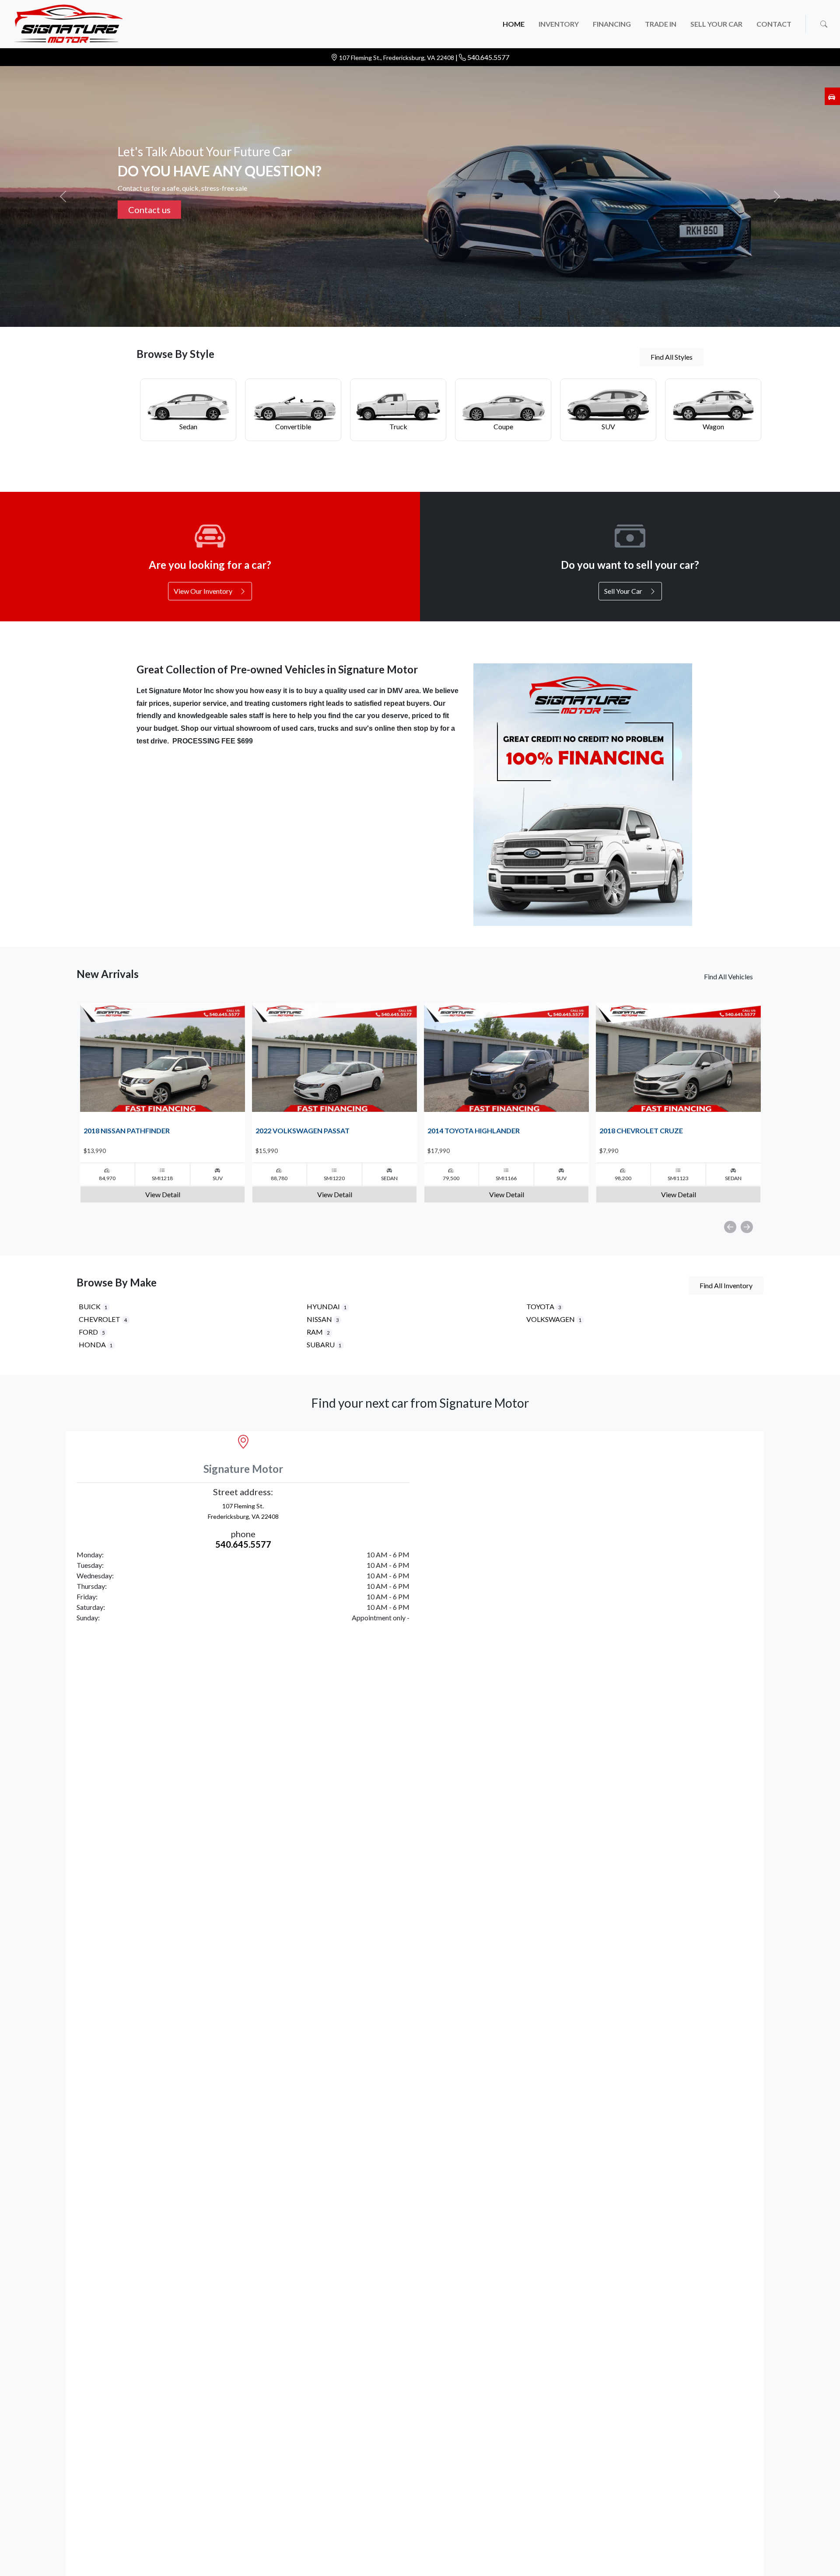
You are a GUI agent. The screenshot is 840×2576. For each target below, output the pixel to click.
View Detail (163, 1194)
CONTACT (774, 24)
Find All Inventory (726, 1285)
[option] (163, 1102)
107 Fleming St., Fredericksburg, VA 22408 (397, 58)
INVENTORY (559, 24)
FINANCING (612, 24)
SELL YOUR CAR (716, 24)
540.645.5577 (488, 57)
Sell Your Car (153, 210)
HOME (514, 24)
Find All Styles (672, 357)
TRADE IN (661, 24)
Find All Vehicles (728, 976)
